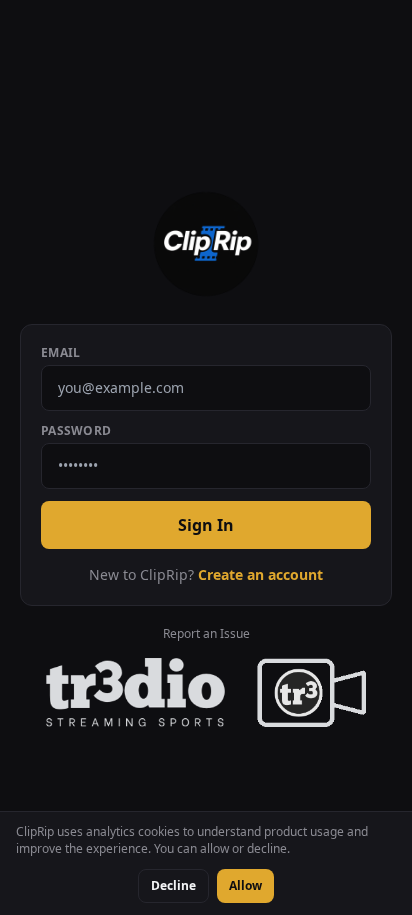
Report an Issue (206, 634)
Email (61, 353)
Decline (173, 885)
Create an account (260, 574)
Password (76, 431)
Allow (245, 885)
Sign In (206, 525)
